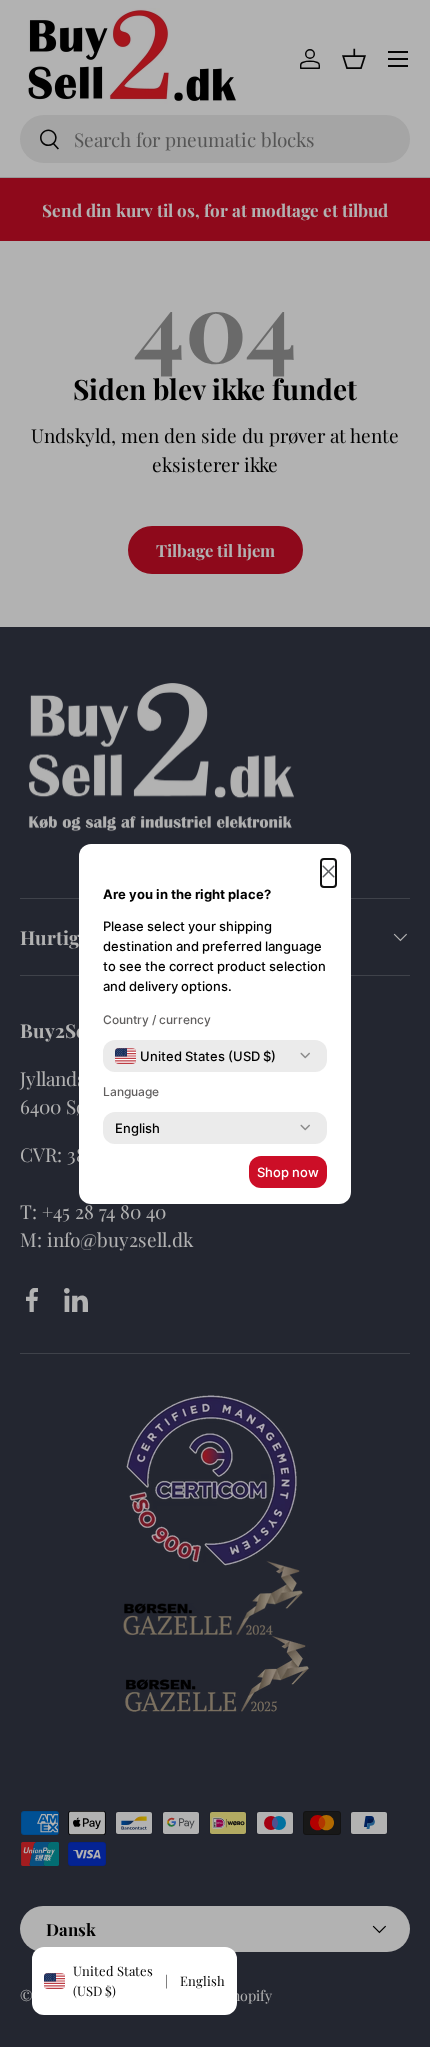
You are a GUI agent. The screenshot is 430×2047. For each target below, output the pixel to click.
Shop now (288, 1172)
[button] (328, 873)
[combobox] (195, 1056)
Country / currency (157, 1019)
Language (131, 1091)
